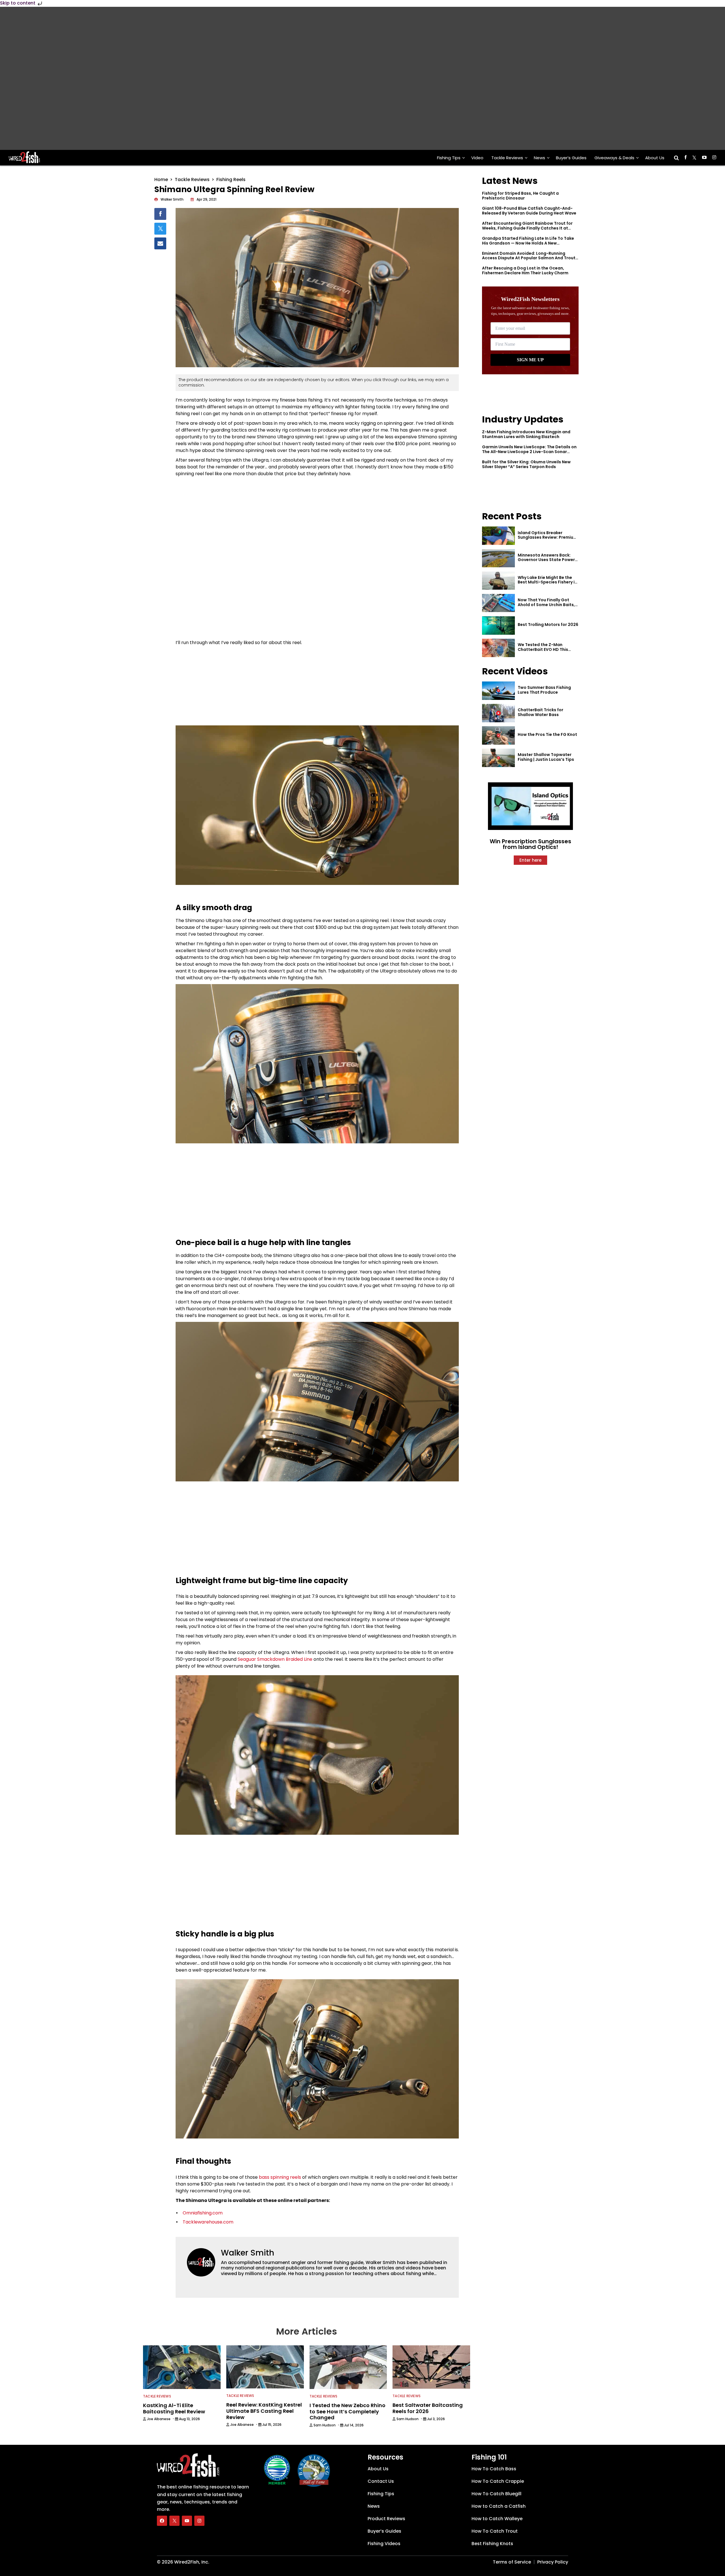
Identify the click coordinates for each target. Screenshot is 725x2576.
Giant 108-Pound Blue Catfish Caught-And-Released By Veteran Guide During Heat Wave (529, 211)
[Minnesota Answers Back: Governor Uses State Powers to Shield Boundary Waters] (498, 558)
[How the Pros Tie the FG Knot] (498, 735)
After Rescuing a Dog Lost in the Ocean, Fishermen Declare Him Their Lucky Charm (525, 270)
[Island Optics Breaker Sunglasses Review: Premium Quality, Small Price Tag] (498, 536)
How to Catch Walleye (497, 2519)
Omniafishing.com (203, 2213)
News (540, 158)
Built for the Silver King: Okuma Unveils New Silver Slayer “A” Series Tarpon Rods (526, 464)
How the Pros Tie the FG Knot (547, 734)
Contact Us (381, 2481)
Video (477, 158)
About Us (655, 158)
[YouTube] (187, 2521)
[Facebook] (162, 2521)
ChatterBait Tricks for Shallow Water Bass (540, 712)
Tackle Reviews (507, 158)
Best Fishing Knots (492, 2544)
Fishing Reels (231, 180)
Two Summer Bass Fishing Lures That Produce (544, 690)
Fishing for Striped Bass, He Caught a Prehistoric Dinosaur (520, 196)
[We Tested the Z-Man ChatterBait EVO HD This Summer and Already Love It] (498, 648)
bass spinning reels (280, 2177)
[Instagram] (199, 2521)
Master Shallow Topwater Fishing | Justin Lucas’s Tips (546, 757)
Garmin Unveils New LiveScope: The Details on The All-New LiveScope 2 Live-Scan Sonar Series (529, 452)
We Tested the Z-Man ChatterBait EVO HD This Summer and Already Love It (547, 649)
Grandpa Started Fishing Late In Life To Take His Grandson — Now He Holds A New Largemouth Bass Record (528, 243)
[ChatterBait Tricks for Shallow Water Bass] (498, 713)
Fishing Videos (384, 2544)
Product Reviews (386, 2519)
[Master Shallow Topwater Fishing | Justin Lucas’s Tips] (498, 758)
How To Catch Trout (495, 2531)
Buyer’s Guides (571, 158)
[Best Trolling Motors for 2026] (498, 626)
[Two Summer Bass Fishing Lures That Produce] (498, 691)
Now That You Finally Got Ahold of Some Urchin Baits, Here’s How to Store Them (546, 605)
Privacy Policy (553, 2562)
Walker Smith (248, 2253)
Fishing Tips (449, 158)
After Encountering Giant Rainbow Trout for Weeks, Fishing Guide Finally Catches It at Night (527, 228)
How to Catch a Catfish (499, 2506)
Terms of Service (512, 2562)
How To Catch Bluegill (496, 2494)
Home (161, 180)
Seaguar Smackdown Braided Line (275, 1659)
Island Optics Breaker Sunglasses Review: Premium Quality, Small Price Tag (547, 538)
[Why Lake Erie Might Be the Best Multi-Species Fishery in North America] (498, 581)
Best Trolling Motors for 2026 (548, 625)
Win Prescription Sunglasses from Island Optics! (530, 844)
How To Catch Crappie (498, 2481)
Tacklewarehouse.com (208, 2222)
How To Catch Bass (494, 2469)
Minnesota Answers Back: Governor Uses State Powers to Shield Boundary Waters (547, 560)
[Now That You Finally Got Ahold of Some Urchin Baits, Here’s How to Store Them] (498, 603)
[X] (174, 2521)
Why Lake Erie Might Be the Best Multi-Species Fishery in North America (547, 582)
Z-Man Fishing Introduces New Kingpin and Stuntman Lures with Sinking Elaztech (526, 434)
